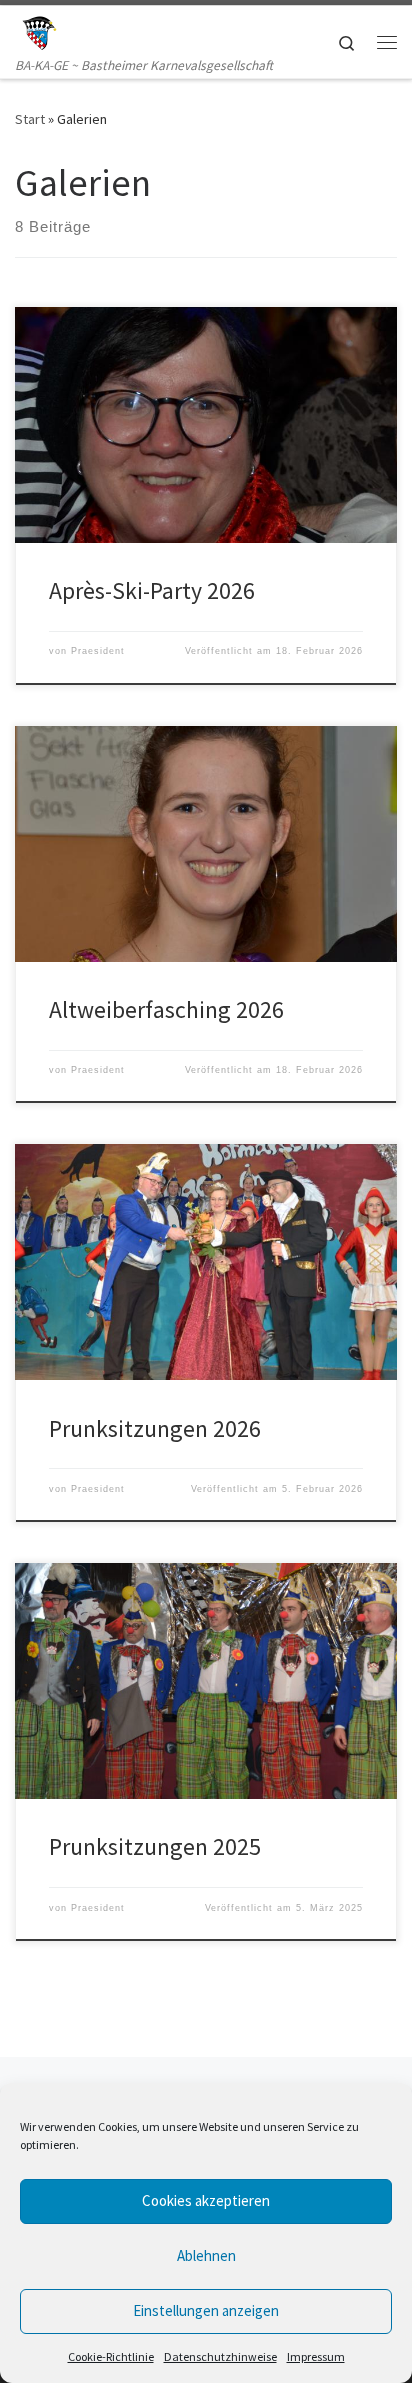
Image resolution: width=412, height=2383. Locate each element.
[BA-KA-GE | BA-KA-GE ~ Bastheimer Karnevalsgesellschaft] (38, 30)
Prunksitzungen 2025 (155, 1846)
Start (30, 119)
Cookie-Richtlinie (111, 2356)
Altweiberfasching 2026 (166, 1009)
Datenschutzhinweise (220, 2356)
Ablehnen (206, 2255)
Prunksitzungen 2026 (155, 1428)
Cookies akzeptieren (206, 2200)
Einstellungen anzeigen (206, 2310)
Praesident (98, 651)
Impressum (316, 2356)
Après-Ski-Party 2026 (152, 590)
